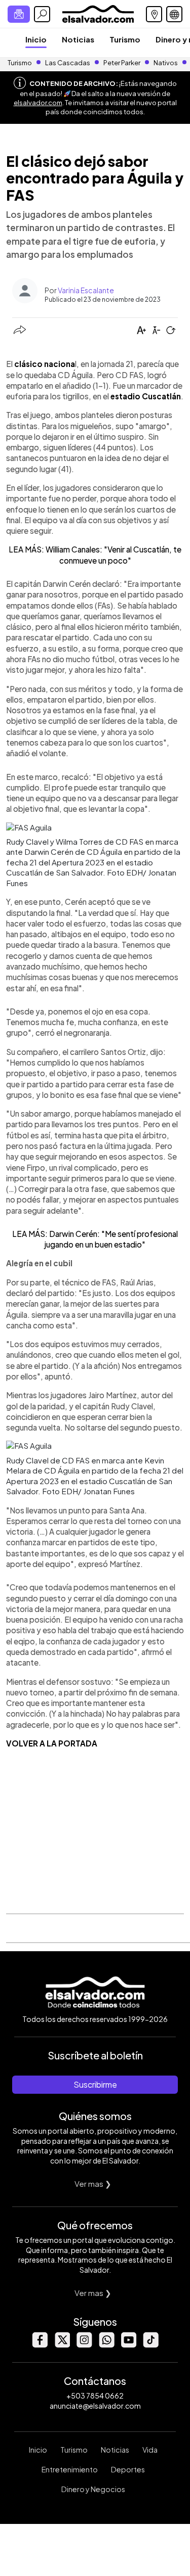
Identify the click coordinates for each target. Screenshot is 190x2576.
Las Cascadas (68, 63)
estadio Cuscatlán (146, 396)
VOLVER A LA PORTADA (52, 1743)
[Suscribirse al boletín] (19, 14)
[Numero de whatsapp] (106, 2345)
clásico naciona (45, 364)
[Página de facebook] (40, 2345)
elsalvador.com (38, 103)
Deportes (128, 2469)
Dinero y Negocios (93, 2489)
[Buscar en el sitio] (42, 14)
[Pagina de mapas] (154, 14)
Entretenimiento (70, 2469)
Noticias (78, 39)
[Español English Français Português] (174, 14)
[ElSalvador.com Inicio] (98, 13)
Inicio (36, 39)
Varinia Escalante (86, 290)
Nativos (166, 63)
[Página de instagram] (84, 2345)
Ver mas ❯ (93, 2183)
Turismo (125, 39)
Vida (150, 2450)
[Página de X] (62, 2345)
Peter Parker (122, 63)
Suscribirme (95, 2084)
